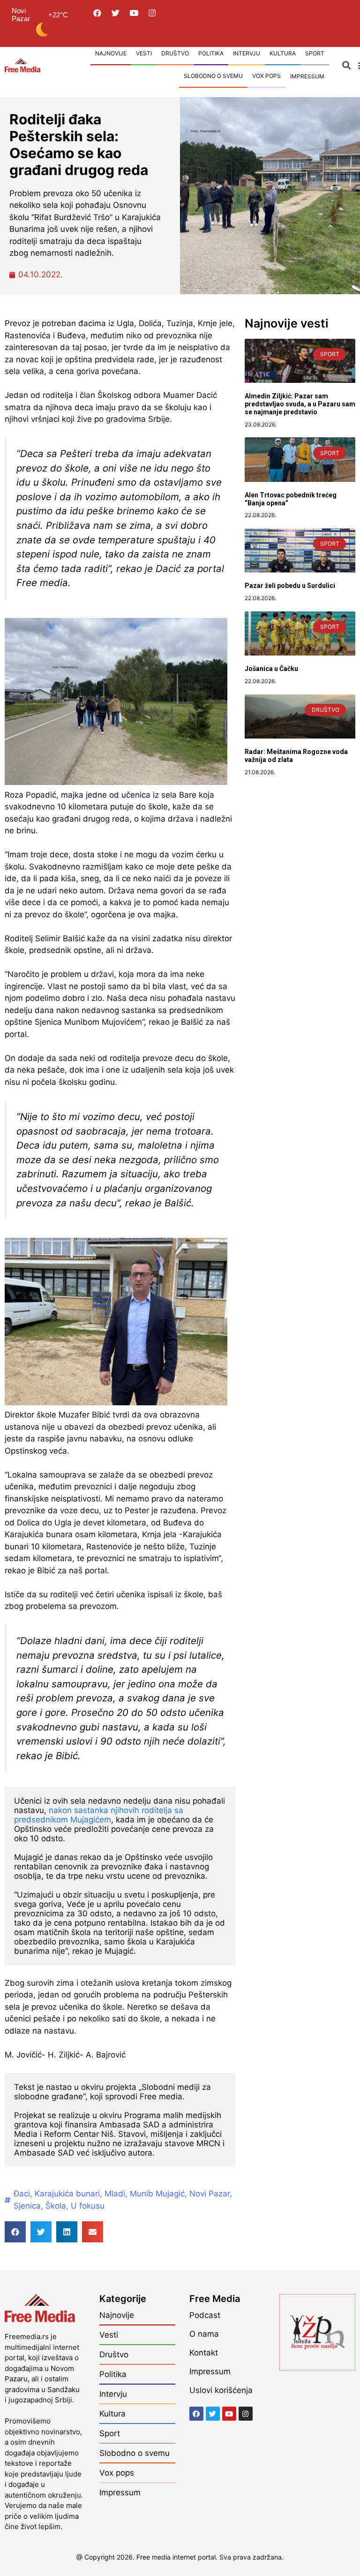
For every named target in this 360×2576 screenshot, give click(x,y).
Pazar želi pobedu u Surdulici (290, 586)
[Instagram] (152, 13)
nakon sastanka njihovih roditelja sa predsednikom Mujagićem (100, 1815)
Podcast (205, 2315)
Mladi (115, 2194)
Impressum (307, 76)
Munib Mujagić (157, 2194)
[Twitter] (116, 13)
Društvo (175, 53)
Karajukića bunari (67, 2194)
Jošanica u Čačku (271, 669)
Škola (56, 2206)
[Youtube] (134, 13)
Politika (211, 53)
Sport (315, 53)
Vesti (144, 53)
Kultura (283, 53)
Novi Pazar (210, 2194)
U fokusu (88, 2206)
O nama (204, 2334)
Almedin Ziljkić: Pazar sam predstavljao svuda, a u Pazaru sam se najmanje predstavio (300, 404)
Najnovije (111, 53)
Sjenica (27, 2206)
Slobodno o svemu (213, 76)
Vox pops (266, 76)
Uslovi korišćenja (221, 2390)
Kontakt (204, 2353)
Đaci (22, 2194)
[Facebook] (97, 13)
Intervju (247, 53)
